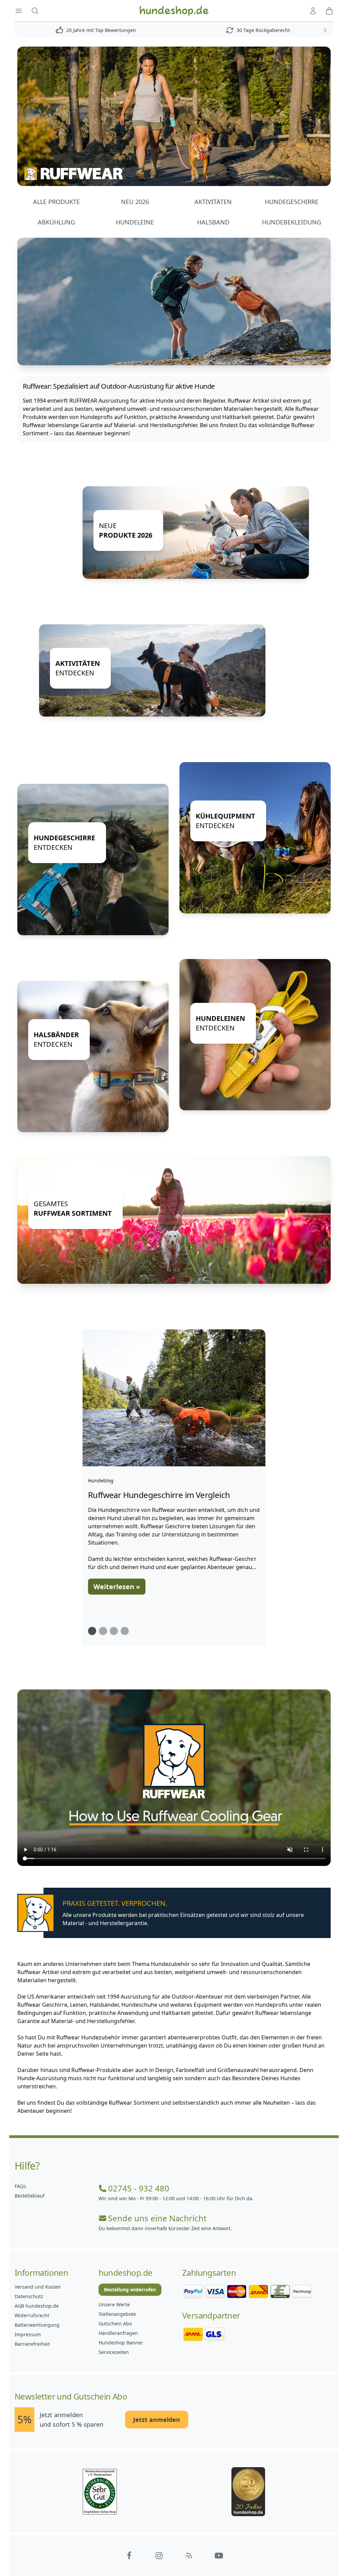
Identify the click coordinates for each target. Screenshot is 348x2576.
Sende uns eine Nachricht (157, 2218)
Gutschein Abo (115, 2324)
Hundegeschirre (292, 202)
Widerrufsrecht (32, 2315)
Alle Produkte (56, 202)
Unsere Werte (114, 2304)
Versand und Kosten (38, 2287)
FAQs (20, 2186)
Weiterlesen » (117, 1587)
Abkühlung (56, 222)
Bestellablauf (30, 2196)
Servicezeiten (114, 2352)
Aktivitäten (213, 202)
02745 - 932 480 (139, 2188)
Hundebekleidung (292, 222)
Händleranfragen (118, 2333)
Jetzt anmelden (157, 2420)
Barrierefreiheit (32, 2344)
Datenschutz (29, 2296)
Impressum (28, 2334)
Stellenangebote (117, 2314)
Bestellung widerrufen (130, 2289)
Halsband (213, 222)
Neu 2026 (135, 202)
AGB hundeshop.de (37, 2306)
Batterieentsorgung (37, 2325)
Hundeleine (135, 222)
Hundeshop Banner (121, 2343)
